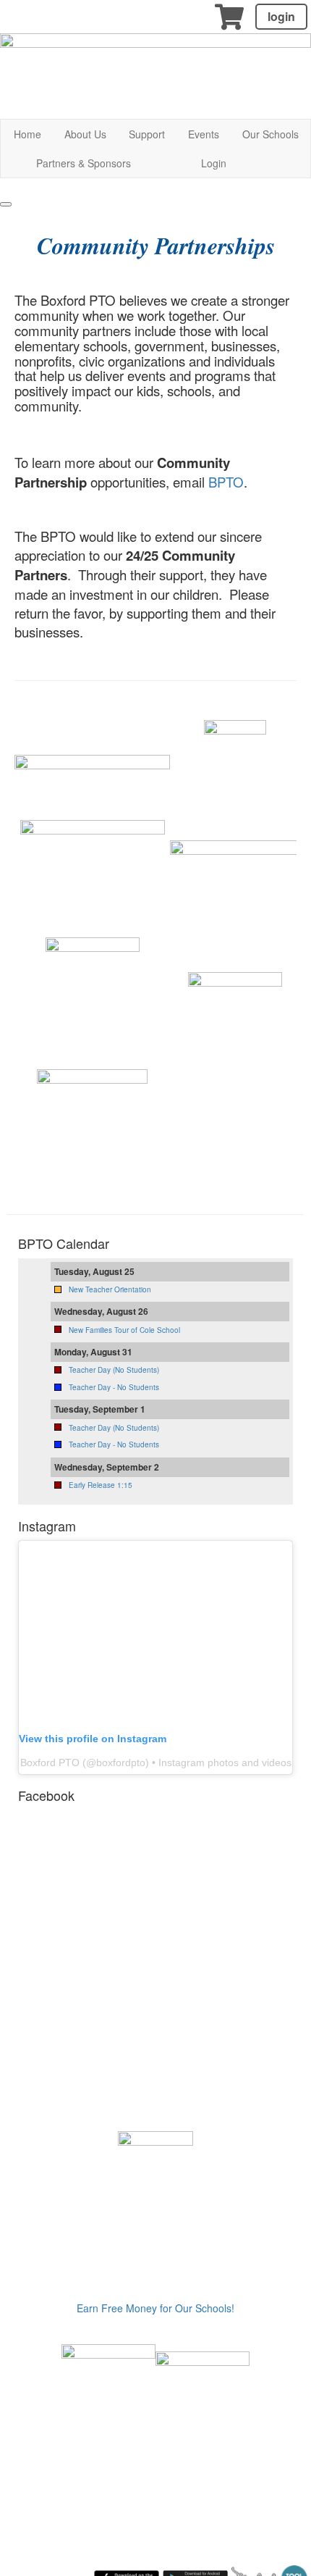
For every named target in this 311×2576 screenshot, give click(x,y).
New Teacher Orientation (110, 1289)
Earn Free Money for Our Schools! (155, 2308)
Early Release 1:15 (101, 1485)
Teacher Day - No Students (114, 1387)
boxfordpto (121, 1762)
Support (147, 134)
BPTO (226, 482)
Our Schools (270, 134)
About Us (85, 134)
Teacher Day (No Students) (114, 1370)
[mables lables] (108, 2390)
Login (214, 163)
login (281, 16)
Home (27, 134)
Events (204, 134)
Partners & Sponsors (84, 163)
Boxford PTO (50, 1762)
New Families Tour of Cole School (124, 1330)
